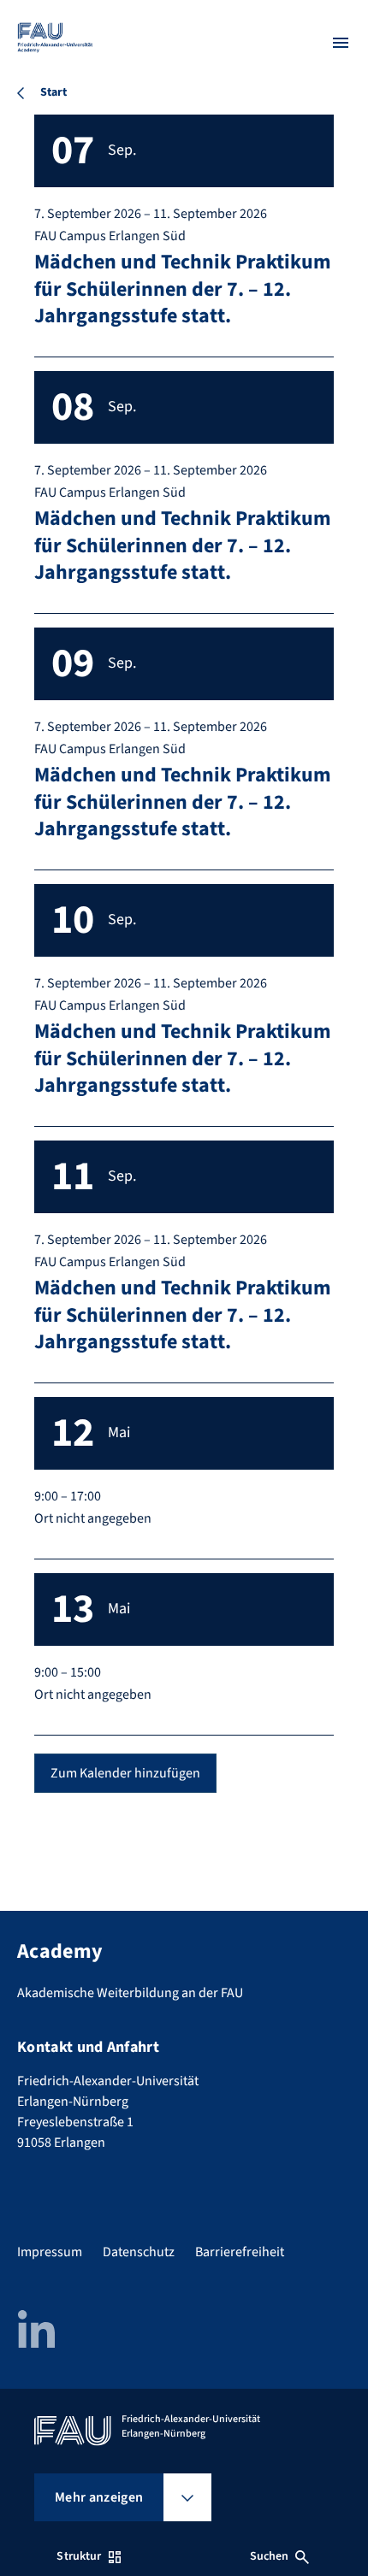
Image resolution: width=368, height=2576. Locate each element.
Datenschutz (139, 2252)
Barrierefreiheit (240, 2252)
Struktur (79, 2556)
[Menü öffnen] (341, 43)
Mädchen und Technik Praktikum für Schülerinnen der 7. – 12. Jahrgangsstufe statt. (183, 289)
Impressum (50, 2252)
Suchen (270, 2556)
